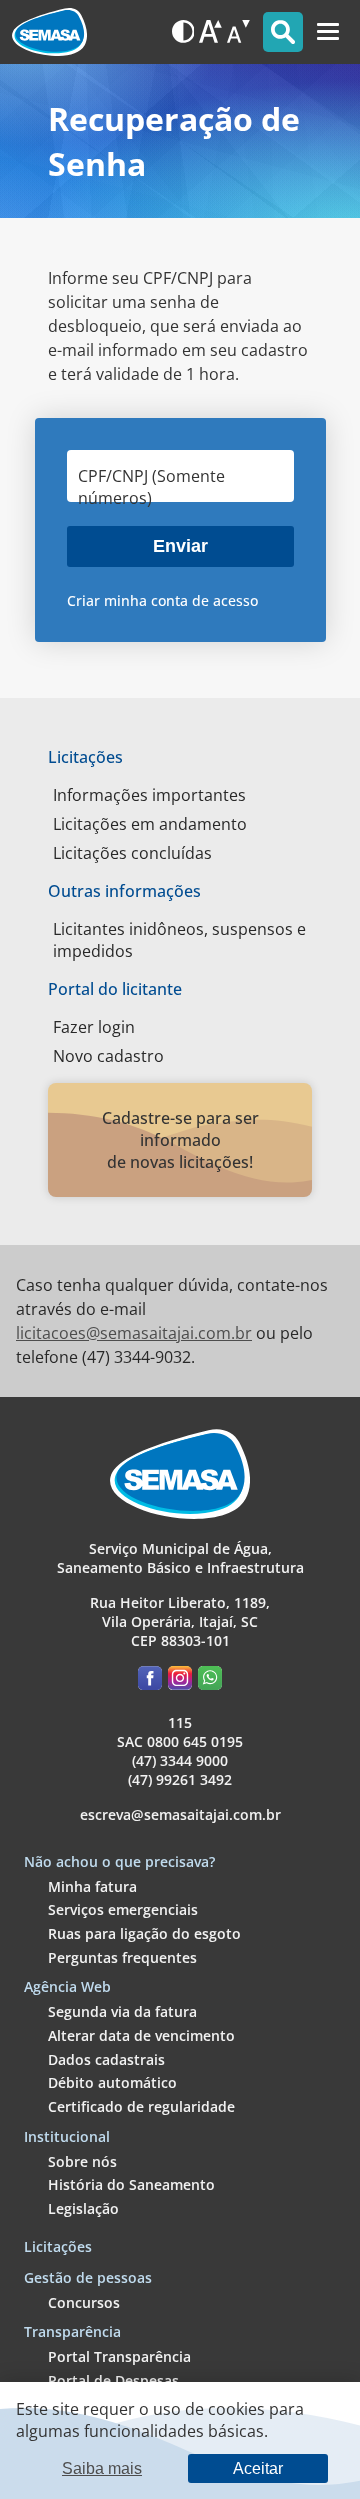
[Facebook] (153, 1681)
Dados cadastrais (106, 2059)
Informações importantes (149, 795)
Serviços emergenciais (123, 1909)
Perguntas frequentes (122, 1957)
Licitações (58, 2246)
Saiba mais (102, 2468)
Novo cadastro (108, 1056)
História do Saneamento (131, 2184)
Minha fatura (92, 1886)
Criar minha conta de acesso (162, 600)
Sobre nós (82, 2161)
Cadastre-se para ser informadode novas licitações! (180, 1140)
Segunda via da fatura (122, 2011)
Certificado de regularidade (141, 2106)
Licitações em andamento (150, 824)
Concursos (84, 2302)
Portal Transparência (119, 2356)
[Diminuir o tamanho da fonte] (238, 31)
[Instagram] (183, 1681)
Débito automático (112, 2082)
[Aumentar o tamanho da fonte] (210, 31)
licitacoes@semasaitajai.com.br (134, 1333)
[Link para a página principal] (180, 1513)
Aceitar (258, 2468)
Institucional (67, 2136)
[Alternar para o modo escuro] (183, 31)
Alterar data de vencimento (141, 2035)
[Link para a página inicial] (49, 32)
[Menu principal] (328, 32)
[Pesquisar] (283, 32)
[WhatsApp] (210, 1681)
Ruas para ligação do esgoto (144, 1933)
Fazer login (94, 1027)
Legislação (83, 2208)
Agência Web (67, 1986)
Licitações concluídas (132, 853)
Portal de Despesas (113, 2380)
